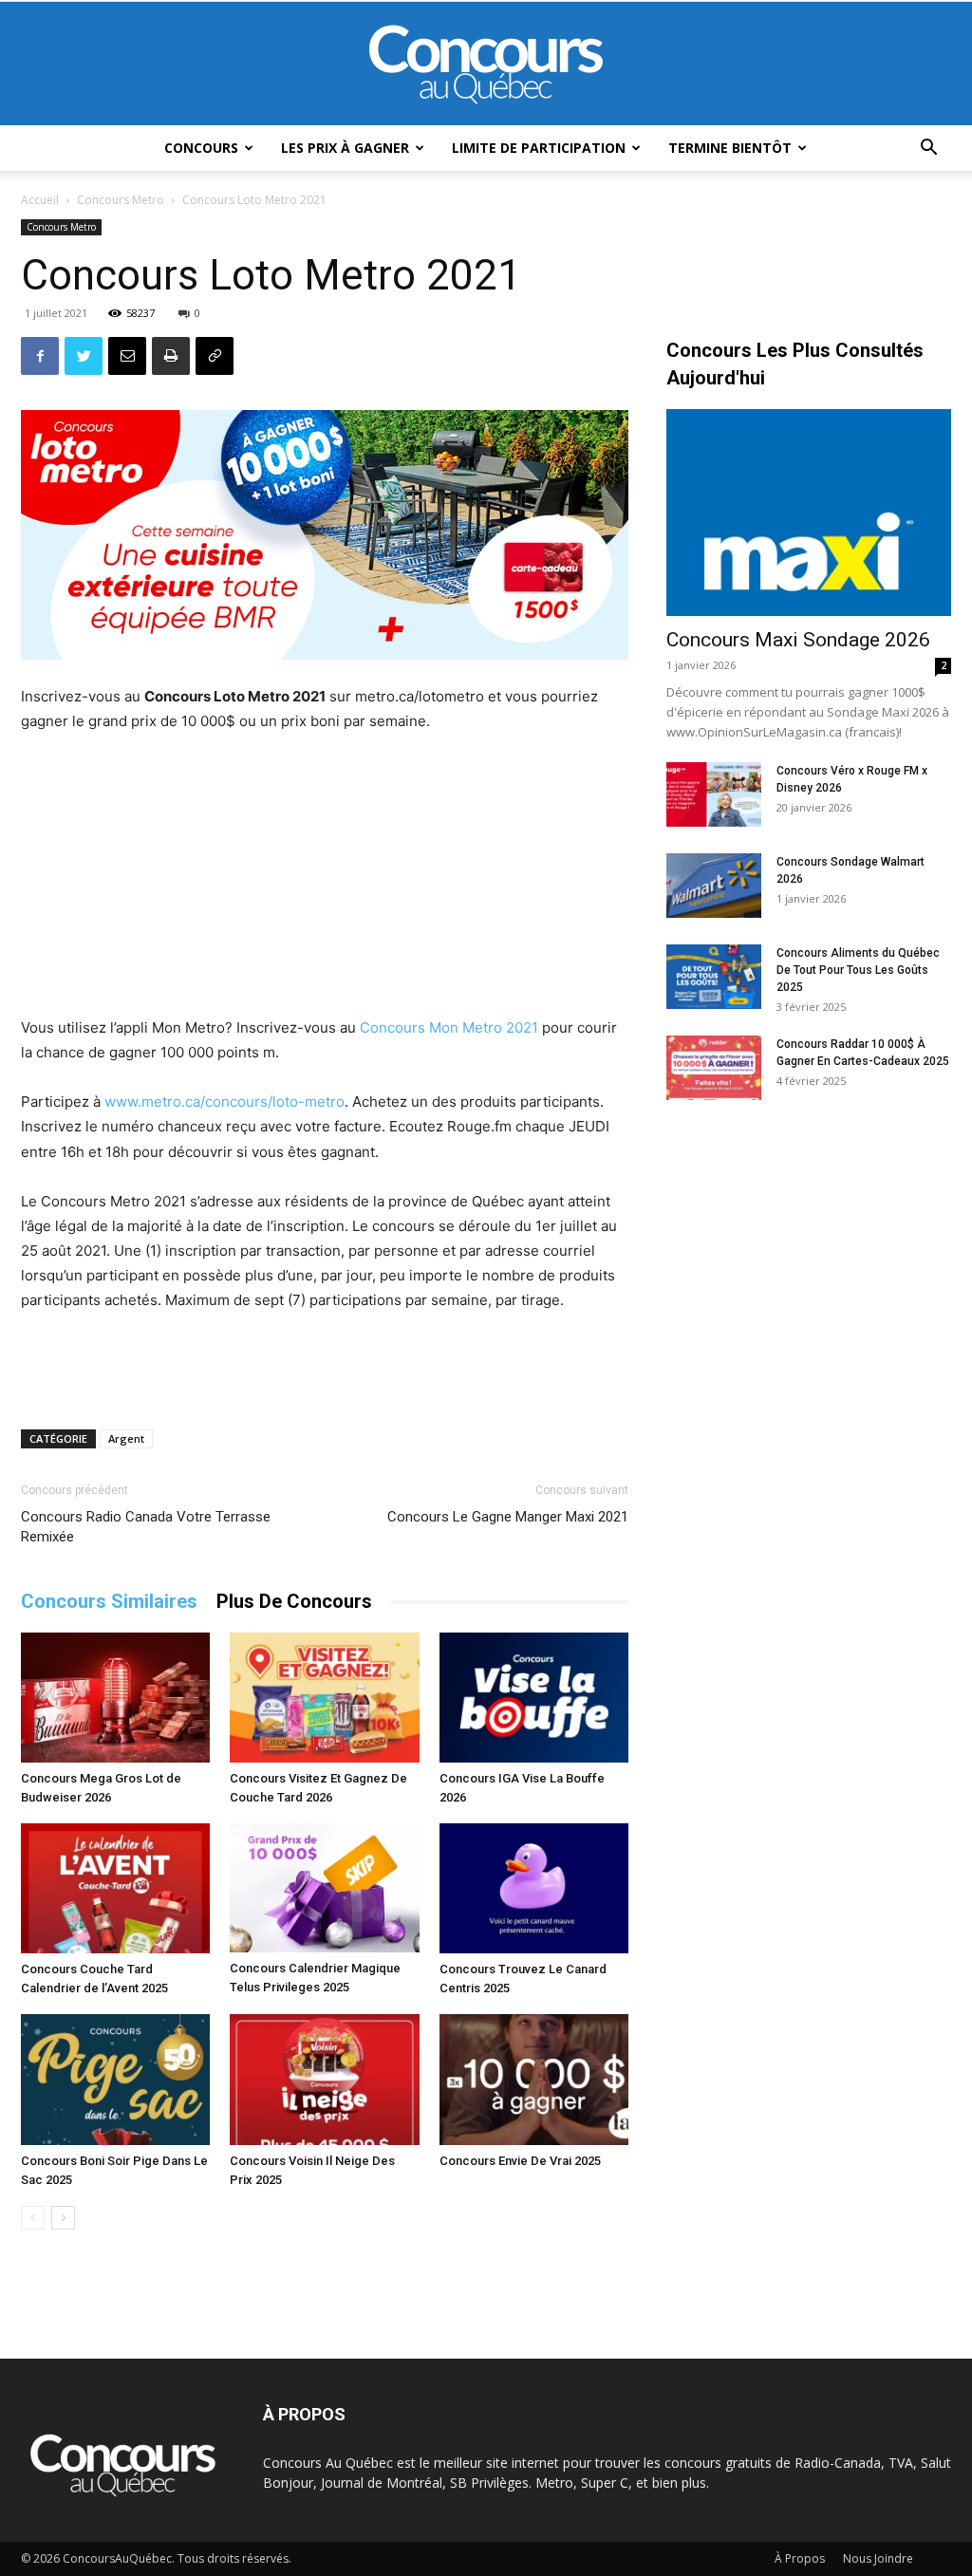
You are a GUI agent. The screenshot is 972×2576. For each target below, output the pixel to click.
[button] (928, 149)
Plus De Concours (294, 1601)
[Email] (127, 356)
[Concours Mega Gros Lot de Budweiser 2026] (115, 1698)
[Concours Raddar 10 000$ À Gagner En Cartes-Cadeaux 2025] (714, 1068)
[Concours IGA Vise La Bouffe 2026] (534, 1698)
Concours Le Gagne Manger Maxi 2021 (508, 1517)
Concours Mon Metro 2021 (449, 1027)
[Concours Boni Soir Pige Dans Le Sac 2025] (115, 2079)
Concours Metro (121, 200)
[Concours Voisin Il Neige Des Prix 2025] (324, 2079)
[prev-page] (33, 2218)
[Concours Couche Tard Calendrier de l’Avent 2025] (115, 1888)
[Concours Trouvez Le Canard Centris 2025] (534, 1888)
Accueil (40, 200)
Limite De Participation (539, 148)
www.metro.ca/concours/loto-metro (224, 1101)
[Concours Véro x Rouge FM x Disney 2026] (714, 795)
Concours (201, 148)
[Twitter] (84, 356)
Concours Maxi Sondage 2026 (798, 640)
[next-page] (63, 2218)
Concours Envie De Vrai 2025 (520, 2161)
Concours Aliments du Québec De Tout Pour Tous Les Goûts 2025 (858, 970)
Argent (126, 1438)
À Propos (800, 2558)
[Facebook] (40, 356)
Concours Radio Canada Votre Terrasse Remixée (146, 1527)
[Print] (171, 356)
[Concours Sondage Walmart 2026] (714, 886)
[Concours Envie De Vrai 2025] (534, 2079)
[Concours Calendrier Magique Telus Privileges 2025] (324, 1888)
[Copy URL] (215, 356)
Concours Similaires (109, 1601)
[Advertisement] (325, 877)
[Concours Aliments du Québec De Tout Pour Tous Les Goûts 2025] (714, 977)
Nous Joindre (878, 2558)
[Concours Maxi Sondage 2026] (809, 513)
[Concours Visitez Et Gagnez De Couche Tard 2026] (324, 1698)
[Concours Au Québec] (486, 65)
